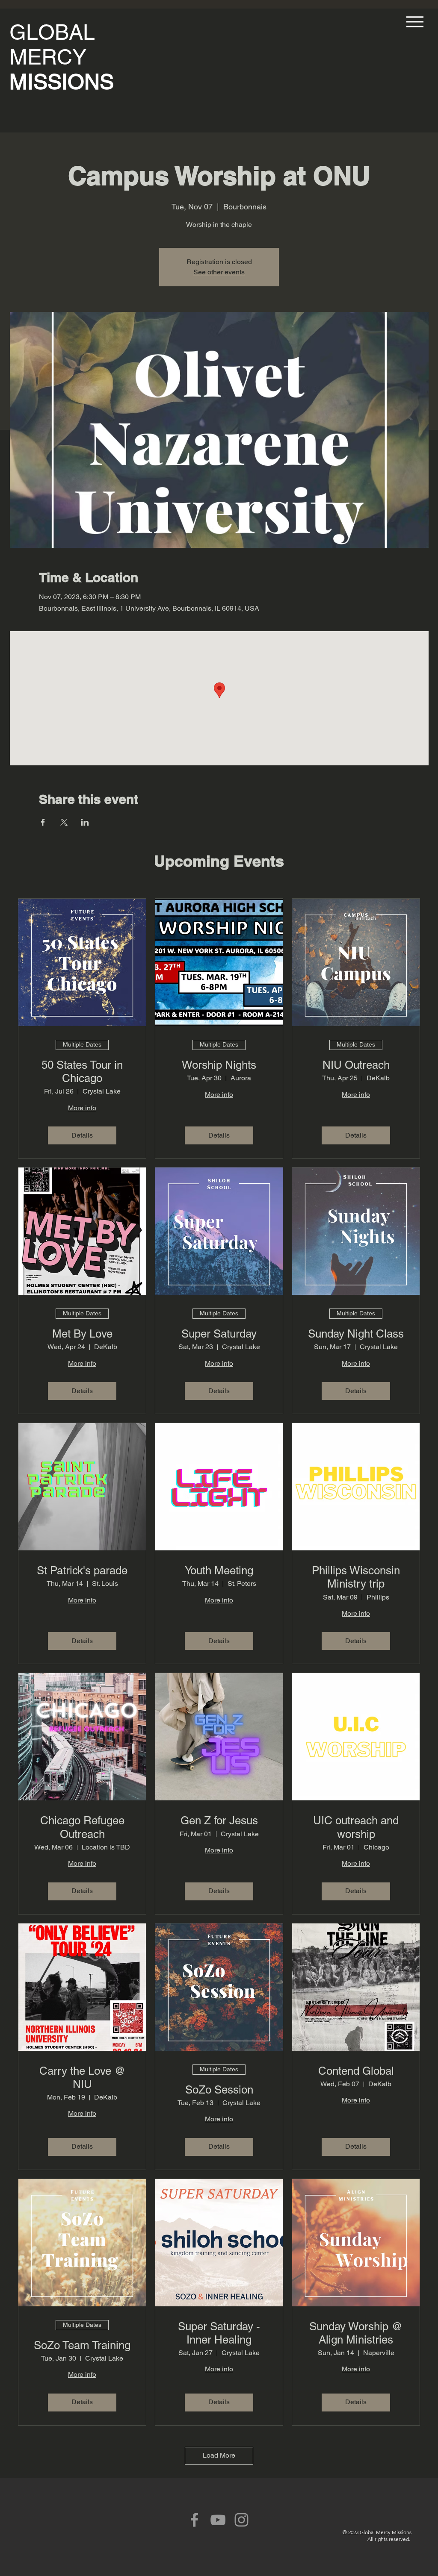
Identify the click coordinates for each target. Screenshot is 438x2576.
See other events (219, 272)
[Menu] (413, 22)
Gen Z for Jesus (219, 1820)
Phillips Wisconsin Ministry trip (356, 1577)
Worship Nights (219, 1065)
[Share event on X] (64, 822)
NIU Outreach (356, 1065)
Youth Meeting (219, 1570)
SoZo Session (219, 2090)
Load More (219, 2455)
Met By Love (82, 1334)
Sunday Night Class (356, 1334)
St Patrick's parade (82, 1570)
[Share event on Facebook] (43, 822)
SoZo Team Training (82, 2345)
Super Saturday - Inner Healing (219, 2333)
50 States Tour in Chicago (82, 1072)
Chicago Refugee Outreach (82, 1827)
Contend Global (356, 2071)
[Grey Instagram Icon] (241, 2520)
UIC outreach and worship (356, 1827)
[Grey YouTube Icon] (218, 2520)
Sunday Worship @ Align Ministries (356, 2333)
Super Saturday (219, 1334)
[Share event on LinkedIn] (85, 822)
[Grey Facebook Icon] (194, 2520)
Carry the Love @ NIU (82, 2078)
